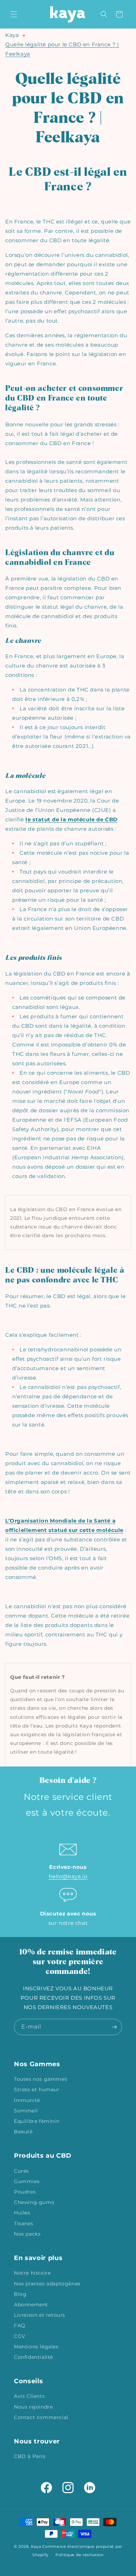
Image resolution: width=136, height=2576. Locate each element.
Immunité (27, 2100)
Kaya (12, 35)
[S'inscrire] (114, 2027)
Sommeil (26, 2111)
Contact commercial (41, 2417)
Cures (21, 2171)
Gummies (27, 2181)
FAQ (20, 2325)
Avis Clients (29, 2396)
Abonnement (31, 2305)
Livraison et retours (40, 2315)
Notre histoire (32, 2273)
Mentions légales (36, 2347)
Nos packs (27, 2234)
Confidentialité (33, 2357)
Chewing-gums (34, 2202)
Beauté (23, 2132)
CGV (20, 2336)
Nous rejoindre (33, 2407)
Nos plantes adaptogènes (47, 2284)
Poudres (25, 2192)
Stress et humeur (37, 2089)
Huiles (22, 2213)
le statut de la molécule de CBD (71, 819)
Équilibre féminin (37, 2121)
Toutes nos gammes (40, 2079)
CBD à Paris (30, 2456)
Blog (20, 2294)
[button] (14, 14)
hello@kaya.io (68, 1876)
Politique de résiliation (80, 2555)
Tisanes (24, 2223)
